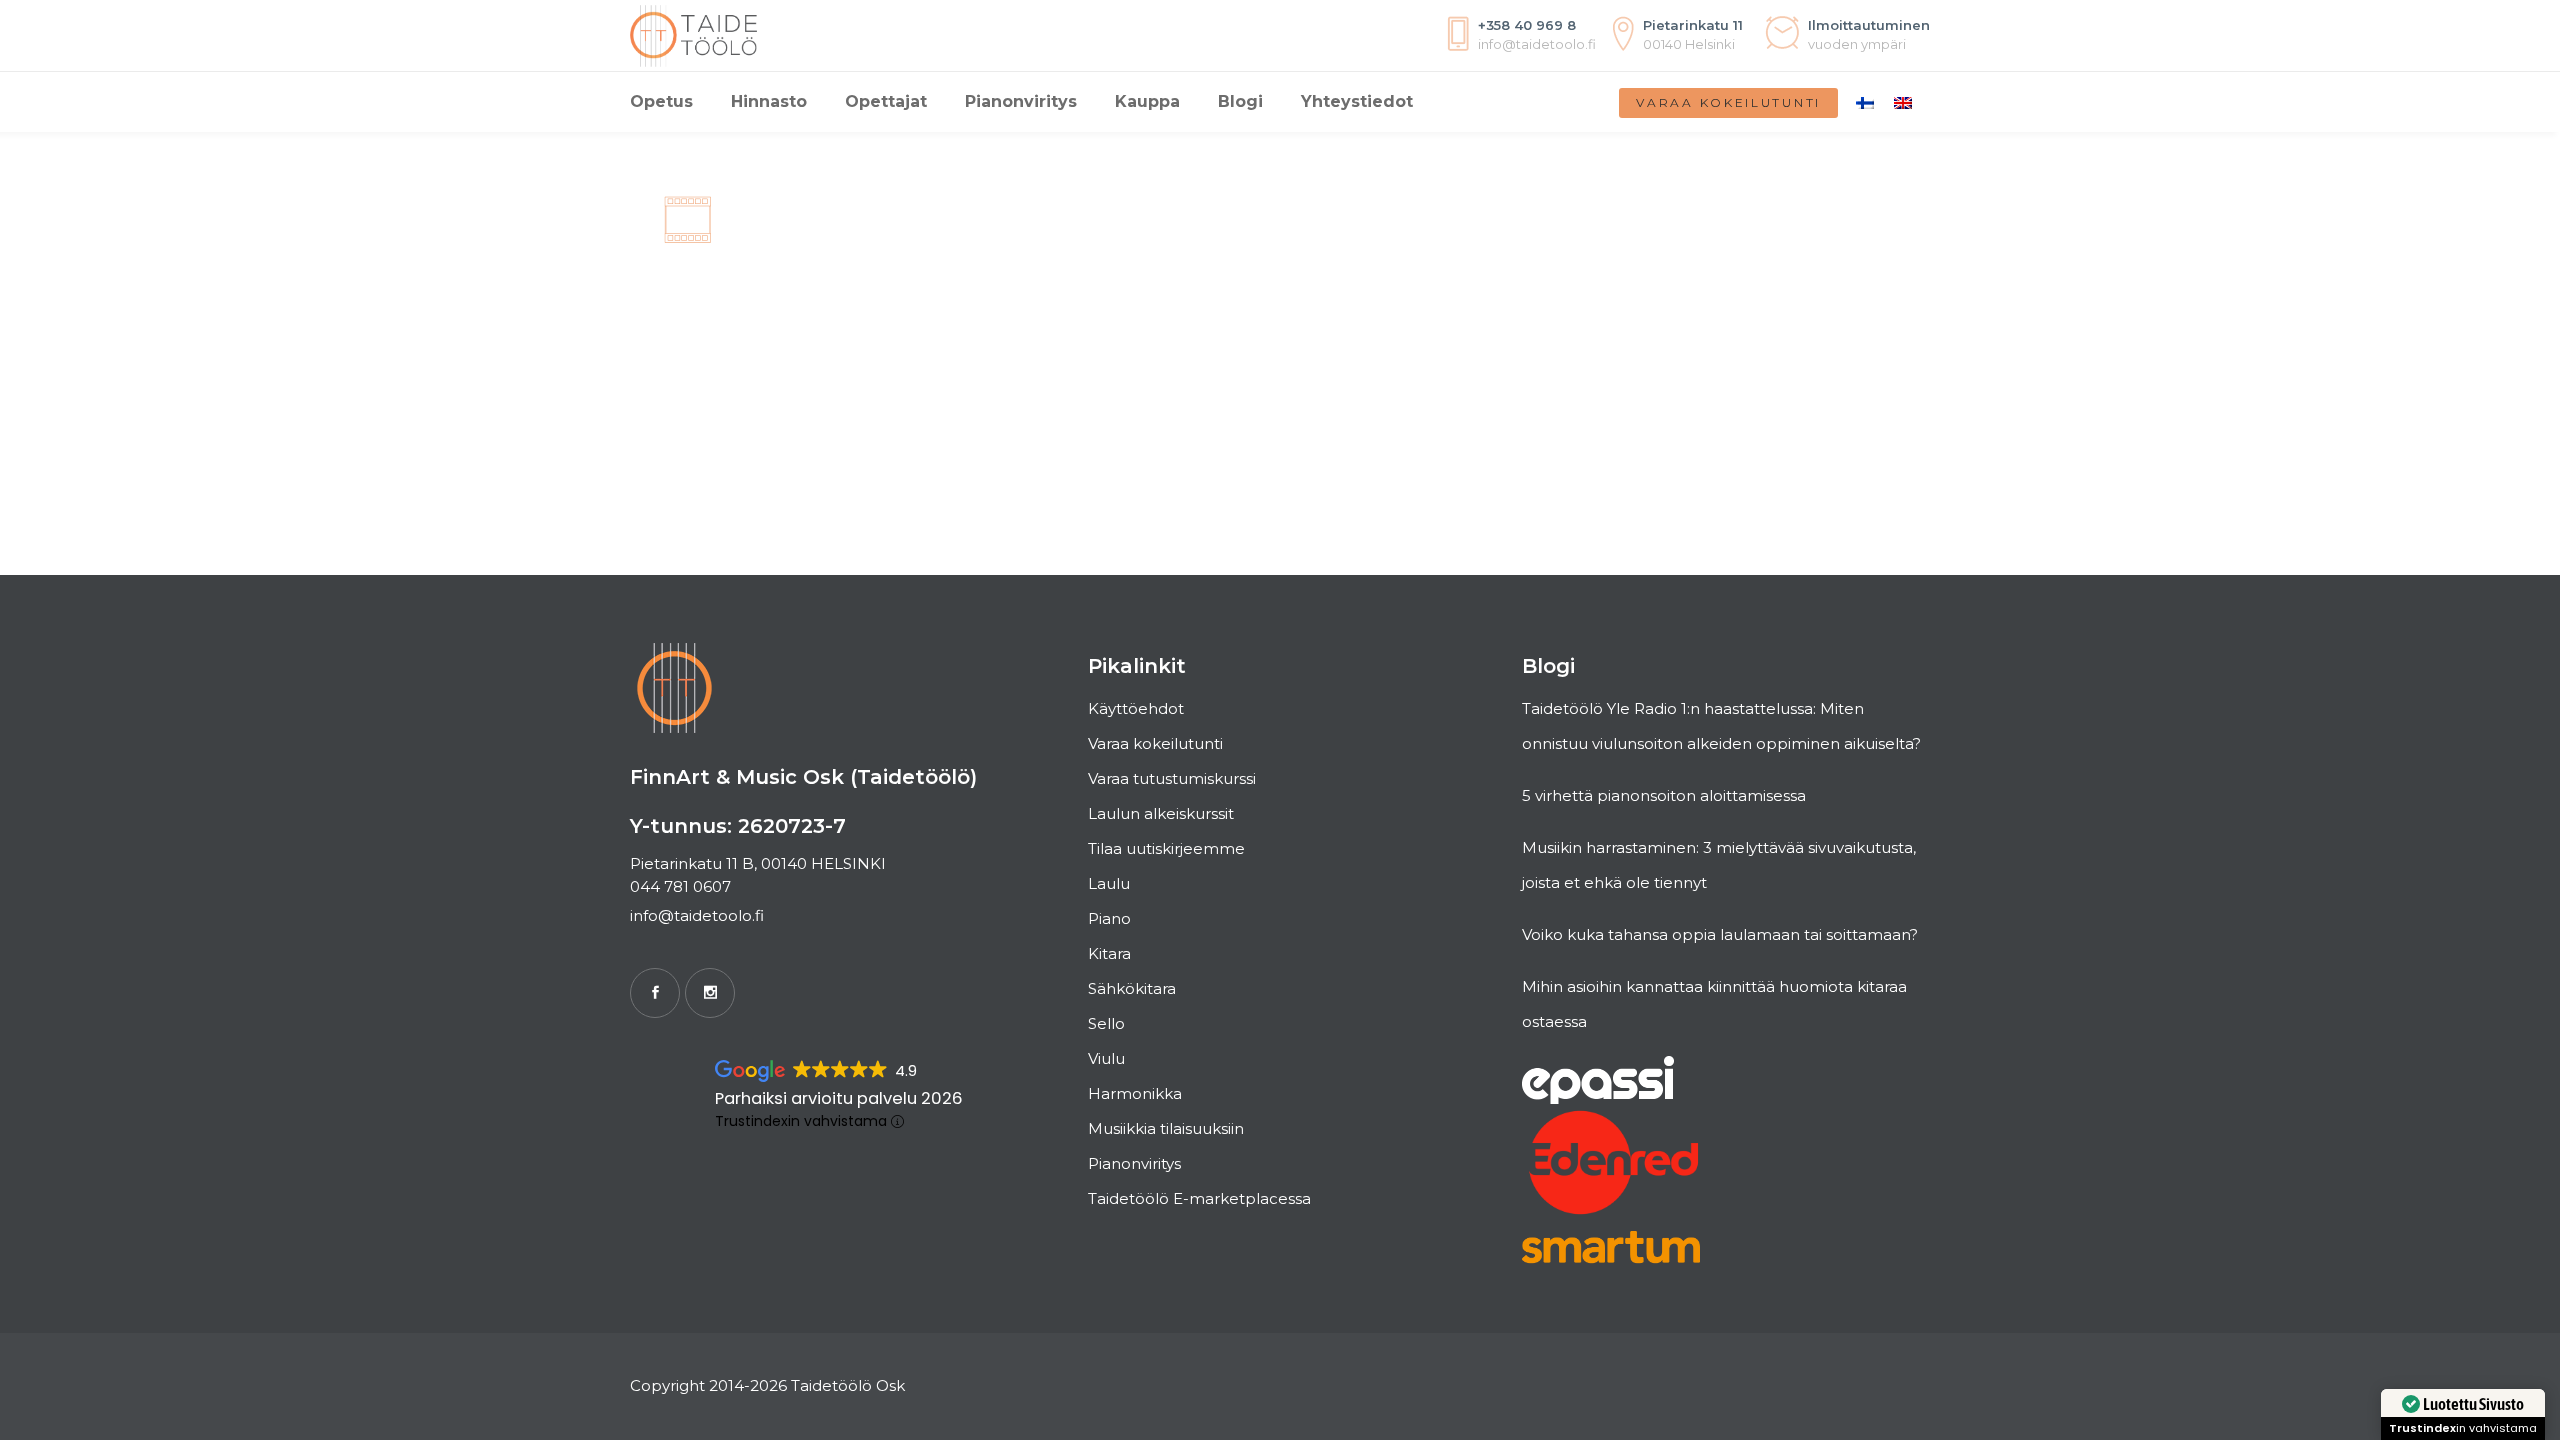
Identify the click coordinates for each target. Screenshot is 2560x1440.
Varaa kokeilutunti (1728, 102)
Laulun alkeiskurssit (1161, 813)
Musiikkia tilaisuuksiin (1166, 1128)
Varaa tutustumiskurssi (1172, 778)
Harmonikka (1135, 1093)
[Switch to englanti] (1903, 102)
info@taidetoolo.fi (697, 915)
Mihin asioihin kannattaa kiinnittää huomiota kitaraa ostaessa (1714, 1004)
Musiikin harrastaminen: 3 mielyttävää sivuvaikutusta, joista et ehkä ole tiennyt (1719, 865)
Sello (1106, 1023)
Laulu (1109, 883)
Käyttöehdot (1136, 708)
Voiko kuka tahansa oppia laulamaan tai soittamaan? (1720, 934)
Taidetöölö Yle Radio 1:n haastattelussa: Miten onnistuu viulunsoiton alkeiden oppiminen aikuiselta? (1721, 726)
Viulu (1106, 1058)
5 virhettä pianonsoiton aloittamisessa (1664, 795)
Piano (1109, 918)
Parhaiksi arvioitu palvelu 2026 (839, 1098)
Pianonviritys (1134, 1163)
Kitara (1109, 953)
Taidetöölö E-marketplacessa (1199, 1198)
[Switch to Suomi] (1865, 102)
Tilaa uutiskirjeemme (1166, 848)
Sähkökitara (1132, 988)
